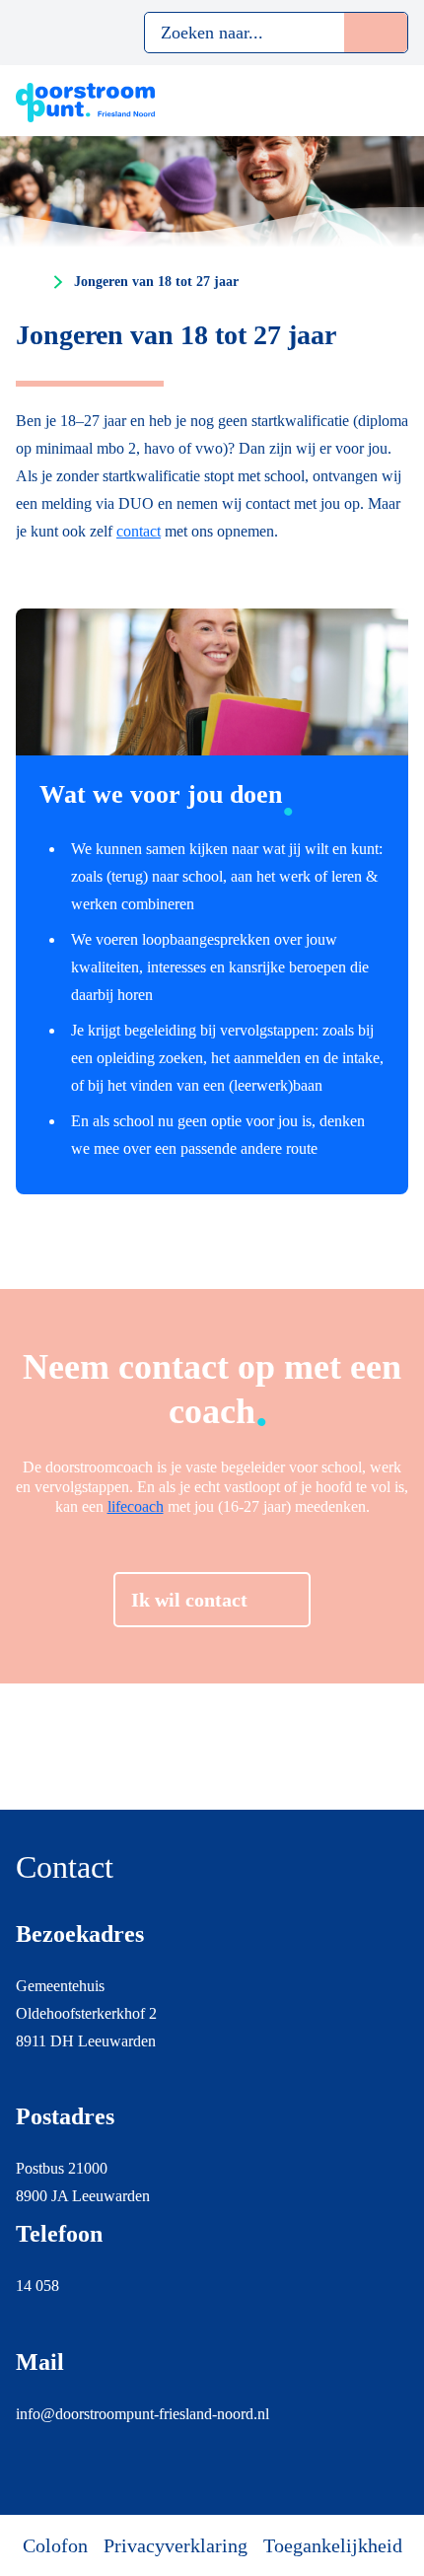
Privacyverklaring (176, 2545)
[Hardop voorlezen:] (27, 33)
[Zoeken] (376, 33)
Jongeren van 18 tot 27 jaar (156, 282)
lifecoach (136, 1506)
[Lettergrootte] (102, 33)
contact (139, 531)
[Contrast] (64, 33)
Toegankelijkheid (333, 2545)
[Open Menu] (396, 101)
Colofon (55, 2545)
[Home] (29, 282)
